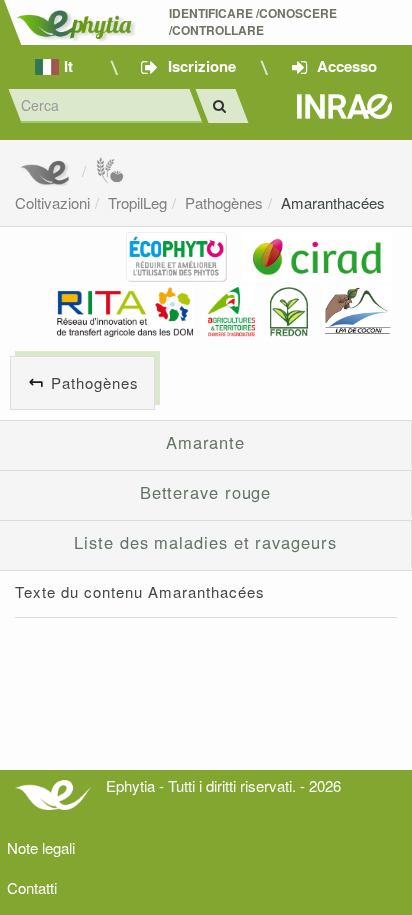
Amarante (205, 442)
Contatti (32, 887)
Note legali (41, 847)
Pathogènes (224, 202)
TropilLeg (137, 202)
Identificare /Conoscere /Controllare (254, 22)
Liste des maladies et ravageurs (205, 542)
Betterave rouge (206, 492)
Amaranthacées (333, 202)
